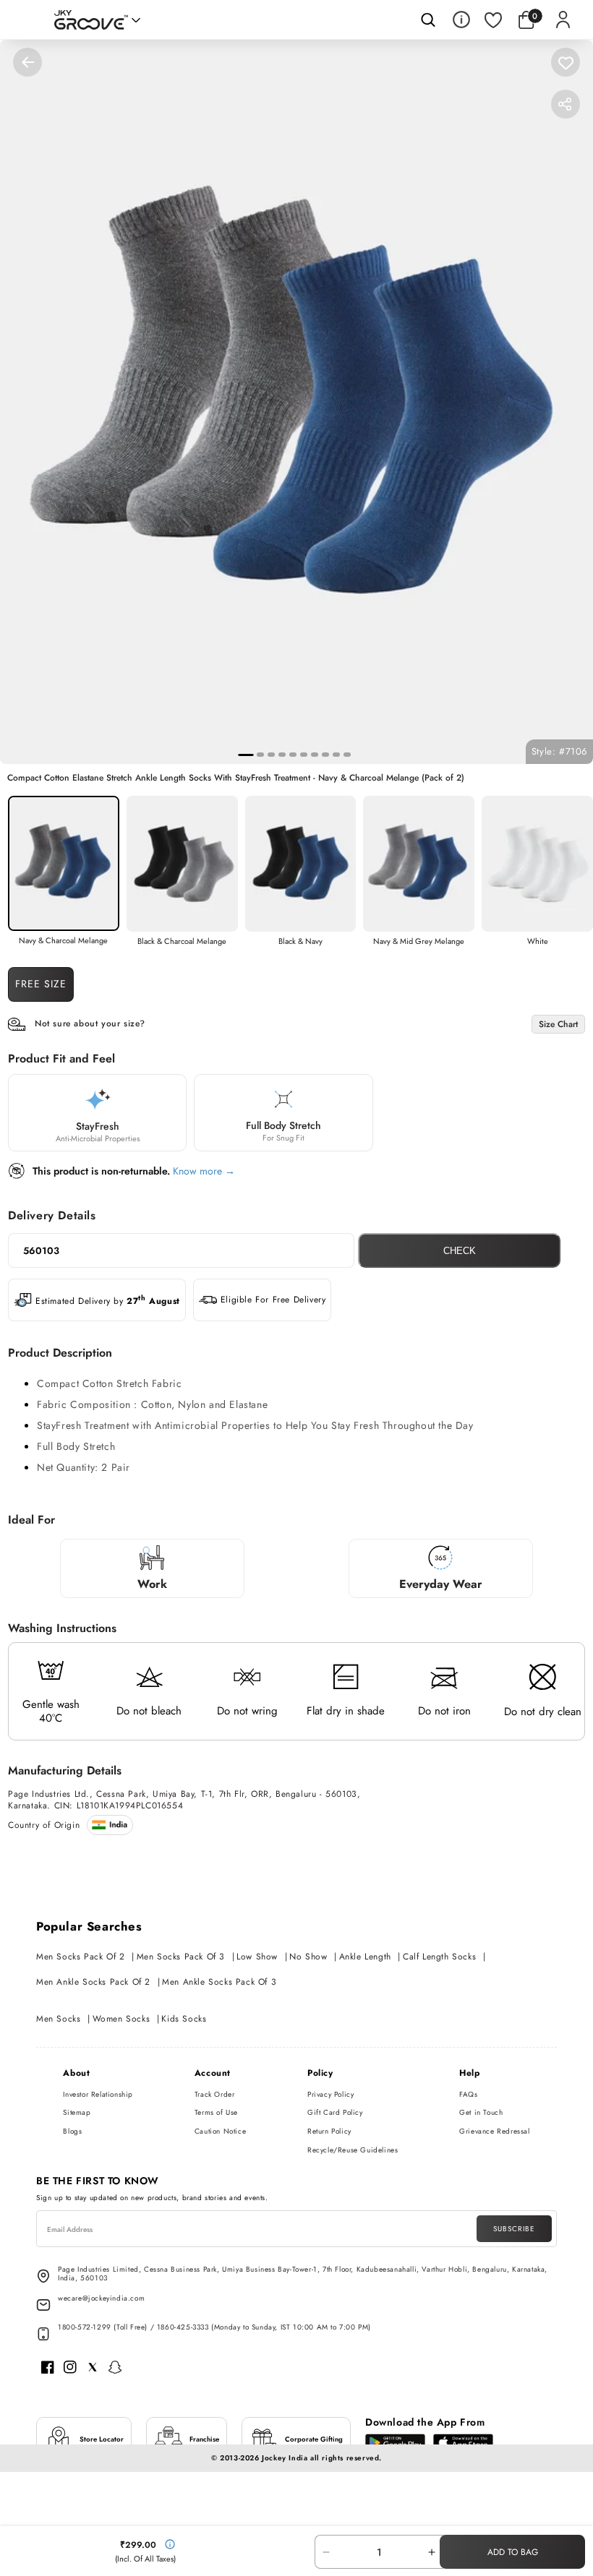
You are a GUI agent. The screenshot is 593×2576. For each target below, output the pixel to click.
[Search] (428, 20)
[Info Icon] (461, 20)
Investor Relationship (98, 2094)
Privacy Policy (330, 2094)
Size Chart (558, 1024)
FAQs (468, 2094)
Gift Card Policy (335, 2112)
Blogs (72, 2131)
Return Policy (329, 2131)
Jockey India (285, 2458)
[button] (529, 20)
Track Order (215, 2094)
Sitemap (77, 2112)
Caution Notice (220, 2131)
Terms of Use (216, 2112)
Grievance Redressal (494, 2131)
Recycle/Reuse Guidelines (353, 2150)
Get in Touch (481, 2112)
